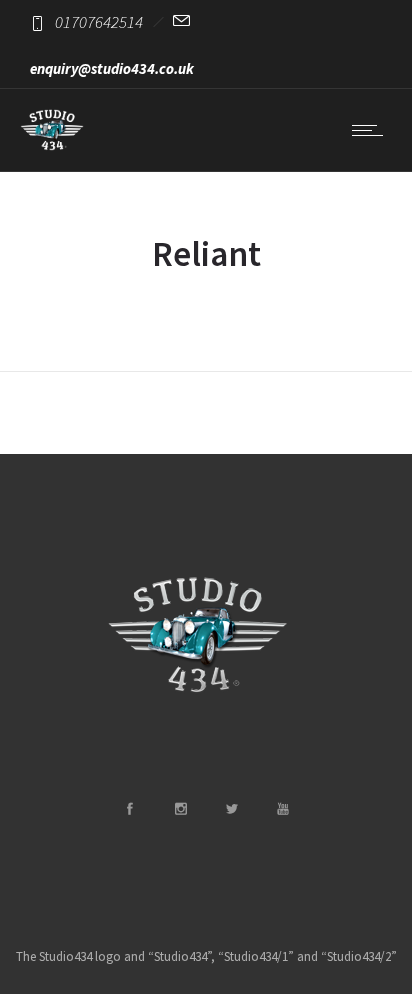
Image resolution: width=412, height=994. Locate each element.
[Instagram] (180, 809)
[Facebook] (129, 809)
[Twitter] (231, 809)
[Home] (52, 146)
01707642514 (99, 22)
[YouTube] (282, 809)
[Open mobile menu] (372, 130)
